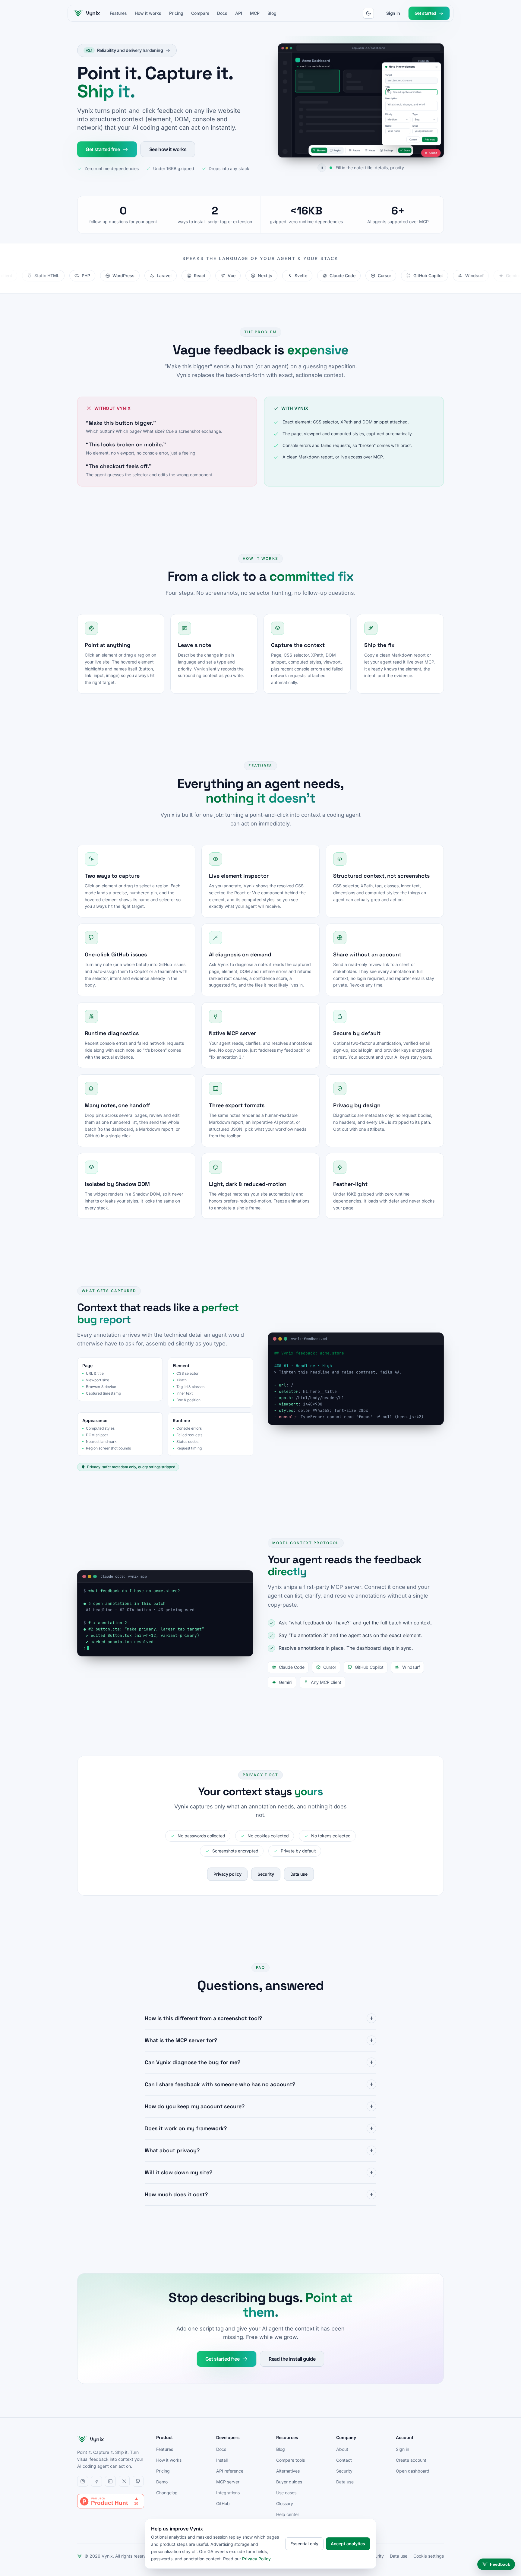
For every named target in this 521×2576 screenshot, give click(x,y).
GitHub (223, 2503)
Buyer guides (289, 2482)
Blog (272, 13)
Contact (344, 2460)
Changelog (167, 2493)
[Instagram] (83, 2481)
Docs (222, 13)
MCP (255, 13)
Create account (411, 2460)
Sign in (393, 13)
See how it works (168, 149)
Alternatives (288, 2471)
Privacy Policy (256, 2559)
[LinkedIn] (110, 2481)
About (342, 2449)
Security (266, 1874)
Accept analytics (348, 2544)
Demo (162, 2482)
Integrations (228, 2493)
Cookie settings (429, 2556)
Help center (288, 2514)
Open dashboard (413, 2471)
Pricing (176, 13)
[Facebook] (96, 2481)
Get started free (103, 149)
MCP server (228, 2482)
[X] (124, 2481)
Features (118, 13)
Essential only (304, 2544)
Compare (200, 13)
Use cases (286, 2493)
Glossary (285, 2503)
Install (222, 2460)
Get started (425, 13)
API (239, 13)
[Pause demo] (298, 168)
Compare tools (290, 2460)
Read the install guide (292, 2359)
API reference (230, 2471)
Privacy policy (227, 1874)
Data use (299, 1874)
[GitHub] (138, 2481)
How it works (148, 13)
